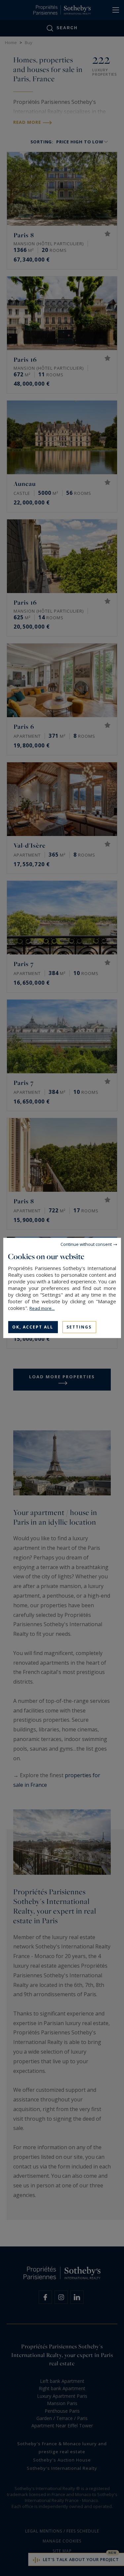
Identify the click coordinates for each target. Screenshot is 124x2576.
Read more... (42, 1308)
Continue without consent (86, 1244)
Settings (79, 1327)
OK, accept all (33, 1327)
